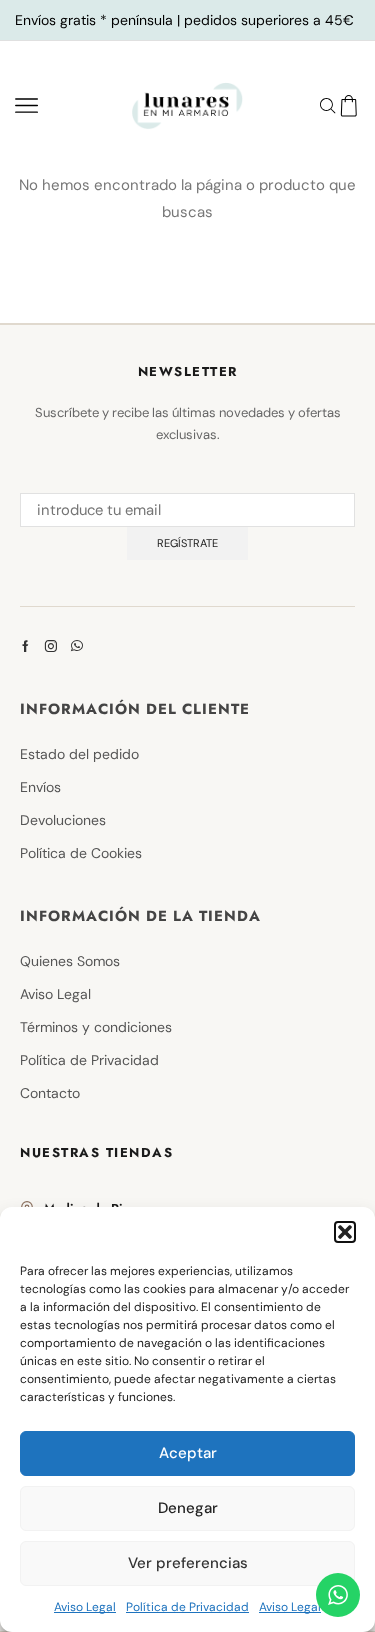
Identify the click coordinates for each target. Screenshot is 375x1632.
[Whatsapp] (77, 646)
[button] (345, 1232)
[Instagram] (51, 646)
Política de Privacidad (187, 1607)
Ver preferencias (188, 1563)
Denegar (188, 1508)
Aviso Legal (85, 1607)
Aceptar (188, 1453)
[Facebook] (25, 646)
